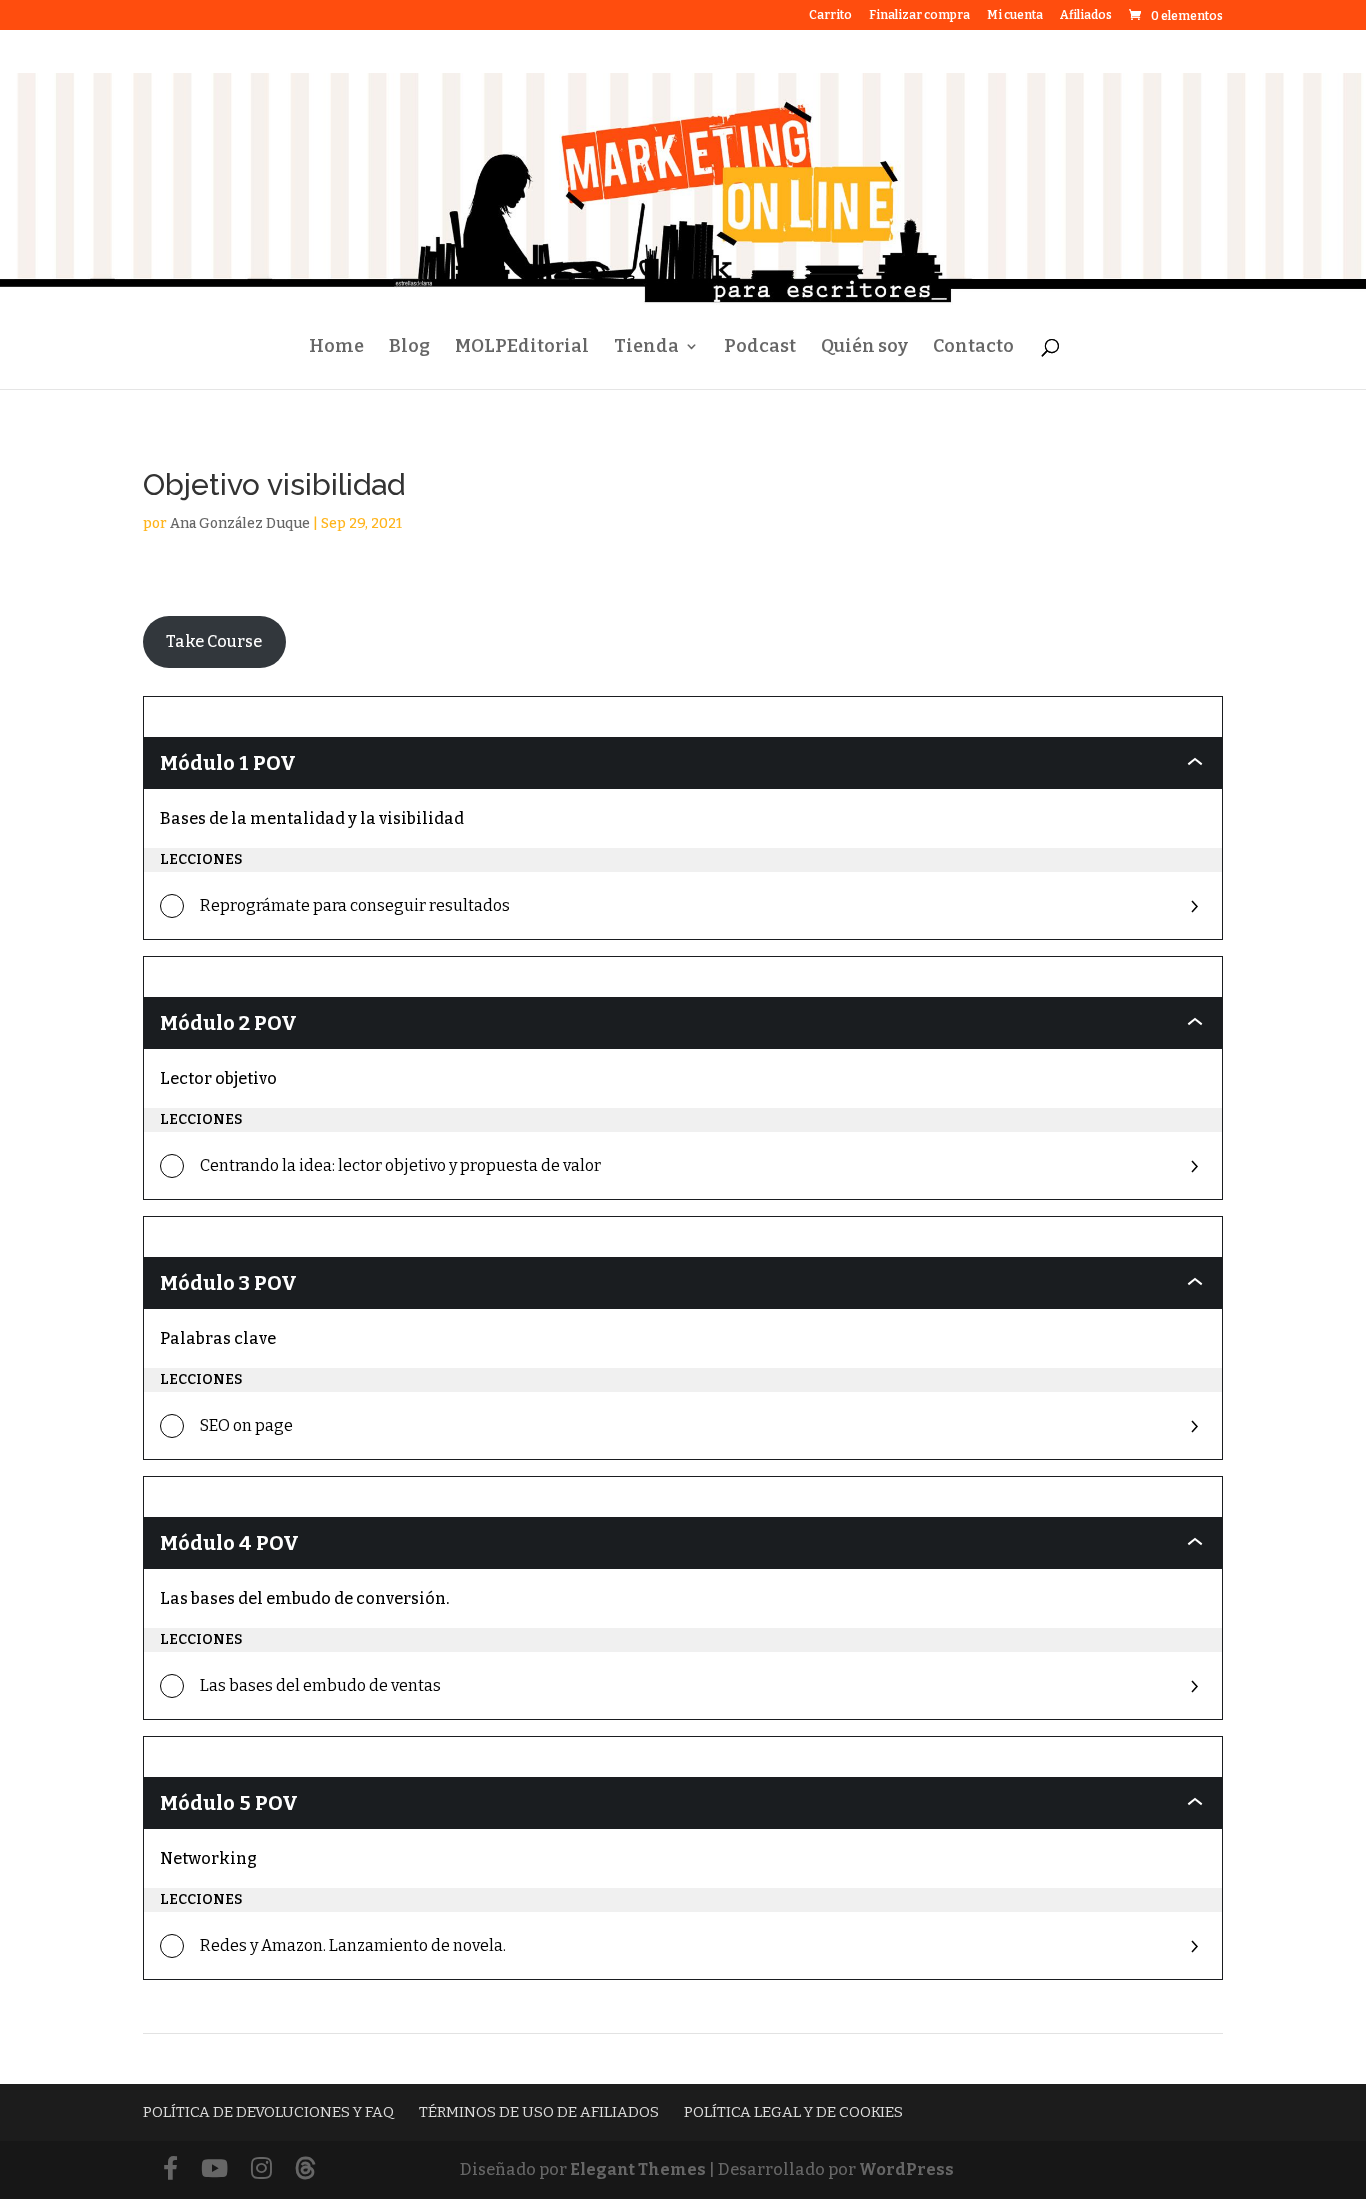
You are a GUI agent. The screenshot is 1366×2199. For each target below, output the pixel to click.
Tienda (646, 348)
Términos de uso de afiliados (539, 2112)
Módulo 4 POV (229, 1543)
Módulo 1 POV (228, 763)
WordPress (906, 2169)
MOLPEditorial (522, 348)
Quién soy (864, 348)
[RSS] (305, 2169)
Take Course (214, 641)
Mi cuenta (1015, 15)
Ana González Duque (240, 523)
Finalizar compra (919, 15)
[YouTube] (214, 2169)
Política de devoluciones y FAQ (268, 2112)
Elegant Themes (638, 2169)
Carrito (830, 15)
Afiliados (1086, 15)
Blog (409, 348)
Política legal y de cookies (793, 2112)
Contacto (973, 348)
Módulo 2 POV (228, 1023)
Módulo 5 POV (229, 1803)
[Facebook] (170, 2169)
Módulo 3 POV (228, 1283)
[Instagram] (261, 2169)
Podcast (760, 348)
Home (336, 348)
